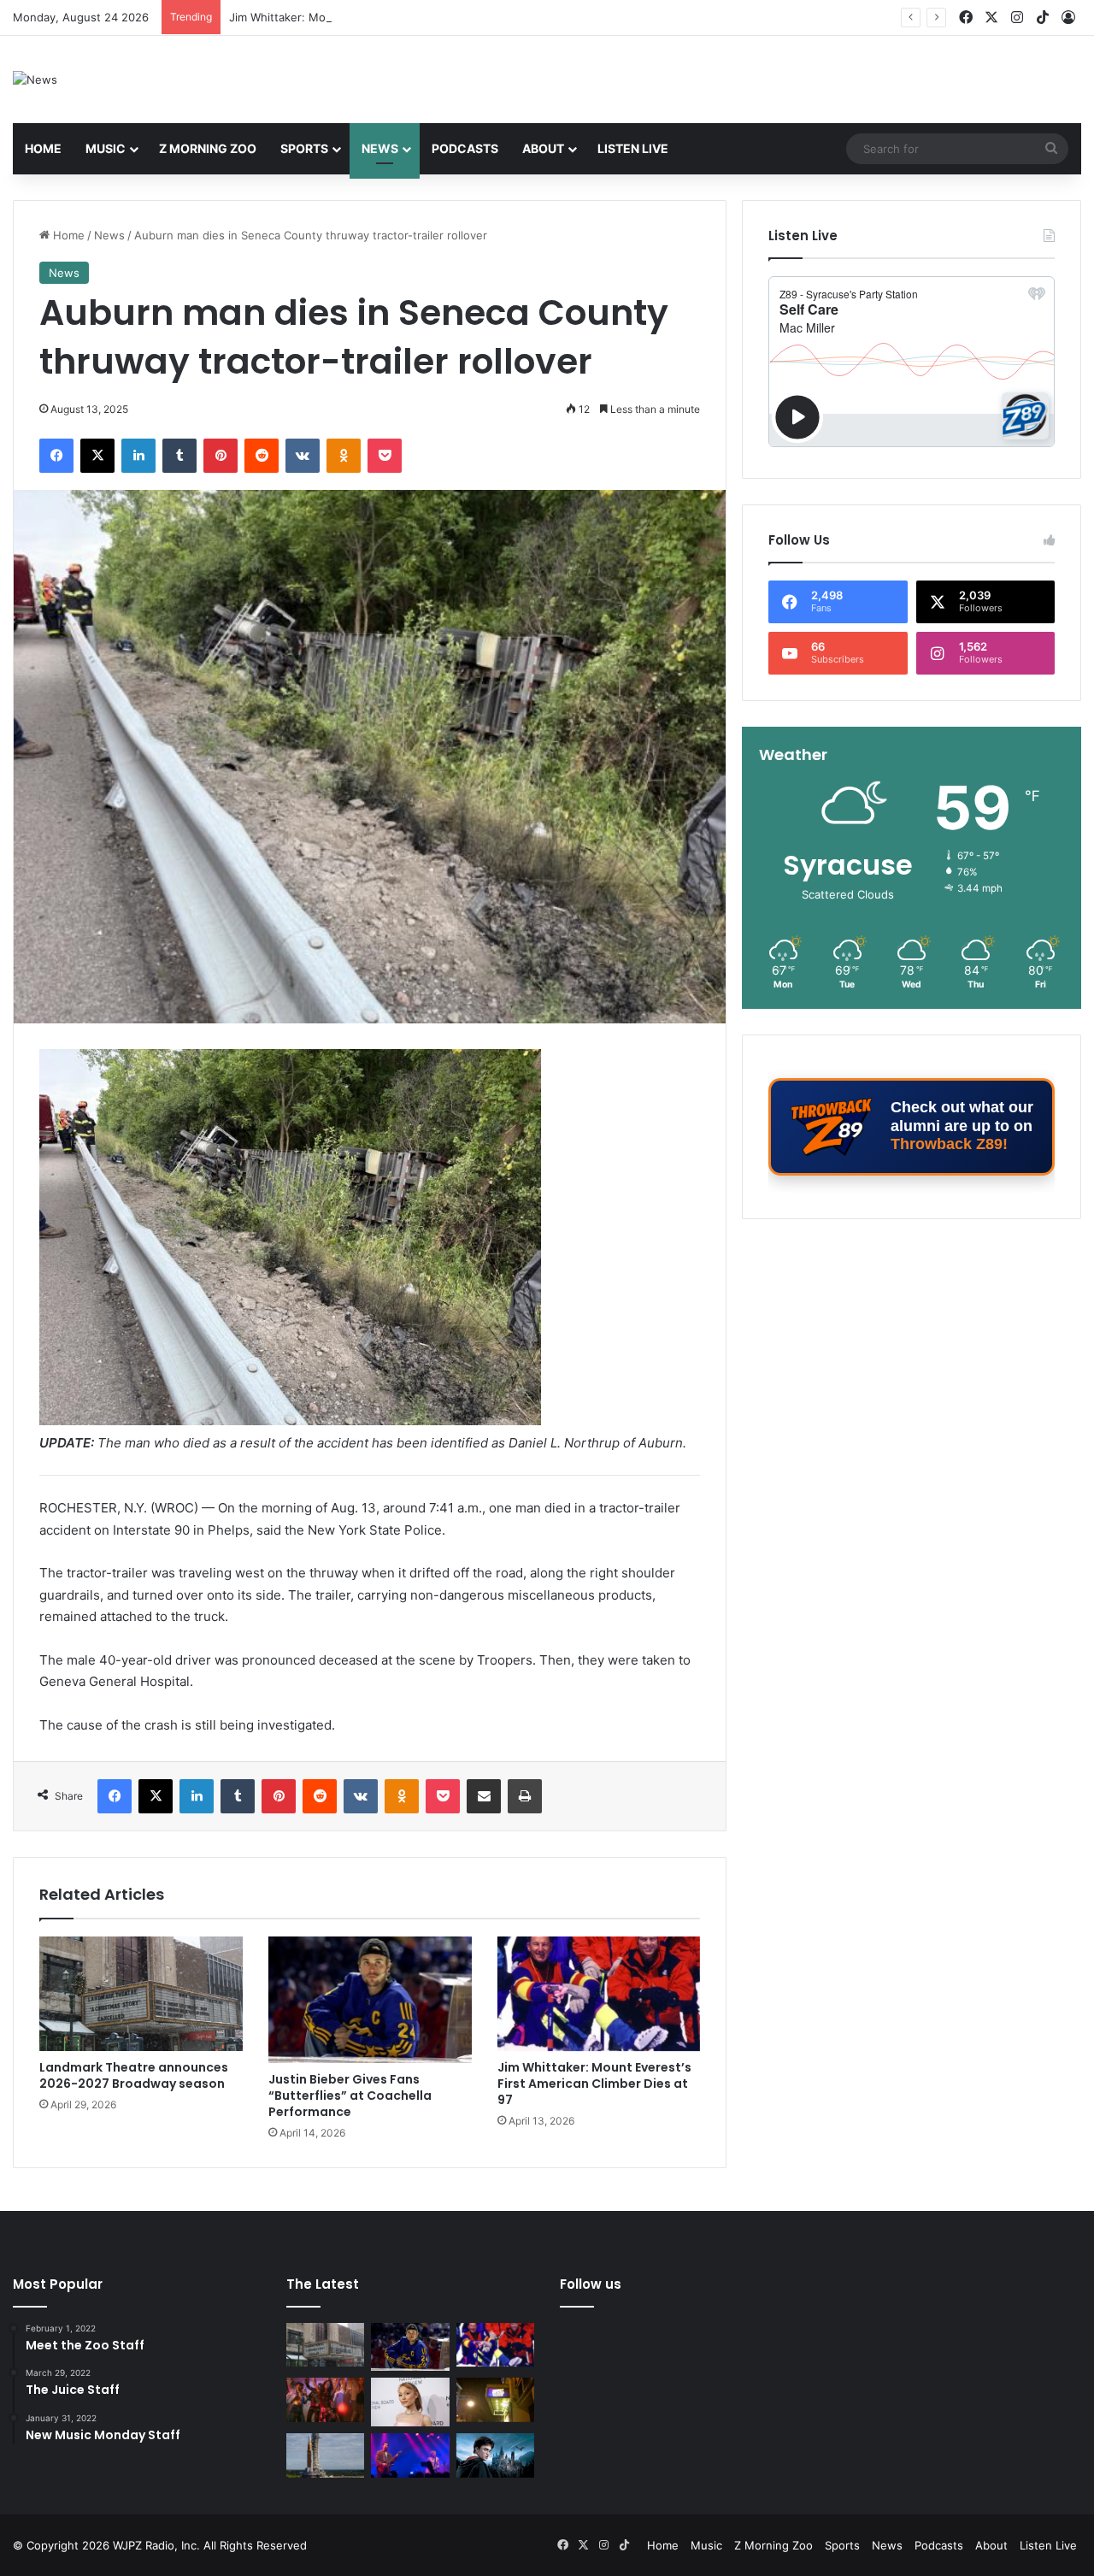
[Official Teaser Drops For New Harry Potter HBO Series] (495, 2455)
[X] (97, 456)
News (380, 148)
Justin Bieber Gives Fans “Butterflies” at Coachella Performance (350, 2096)
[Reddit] (262, 456)
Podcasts (465, 148)
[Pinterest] (221, 456)
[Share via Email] (484, 1796)
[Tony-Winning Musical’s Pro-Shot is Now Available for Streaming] (495, 2400)
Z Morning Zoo (208, 148)
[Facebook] (56, 456)
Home (43, 148)
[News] (35, 80)
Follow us (591, 2284)
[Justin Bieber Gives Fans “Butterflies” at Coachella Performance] (370, 1999)
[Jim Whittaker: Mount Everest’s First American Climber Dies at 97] (599, 1994)
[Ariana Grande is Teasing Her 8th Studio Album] (410, 2402)
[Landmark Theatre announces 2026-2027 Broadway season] (141, 1994)
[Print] (525, 1796)
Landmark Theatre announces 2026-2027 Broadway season (134, 2075)
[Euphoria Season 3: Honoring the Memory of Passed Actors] (325, 2400)
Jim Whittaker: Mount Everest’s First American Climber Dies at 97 (402, 17)
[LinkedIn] (138, 456)
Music (106, 148)
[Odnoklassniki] (344, 456)
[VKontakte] (303, 456)
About (543, 148)
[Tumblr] (179, 456)
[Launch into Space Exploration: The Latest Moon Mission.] (325, 2455)
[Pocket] (385, 456)
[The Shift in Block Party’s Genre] (410, 2455)
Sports (304, 148)
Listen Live (633, 148)
